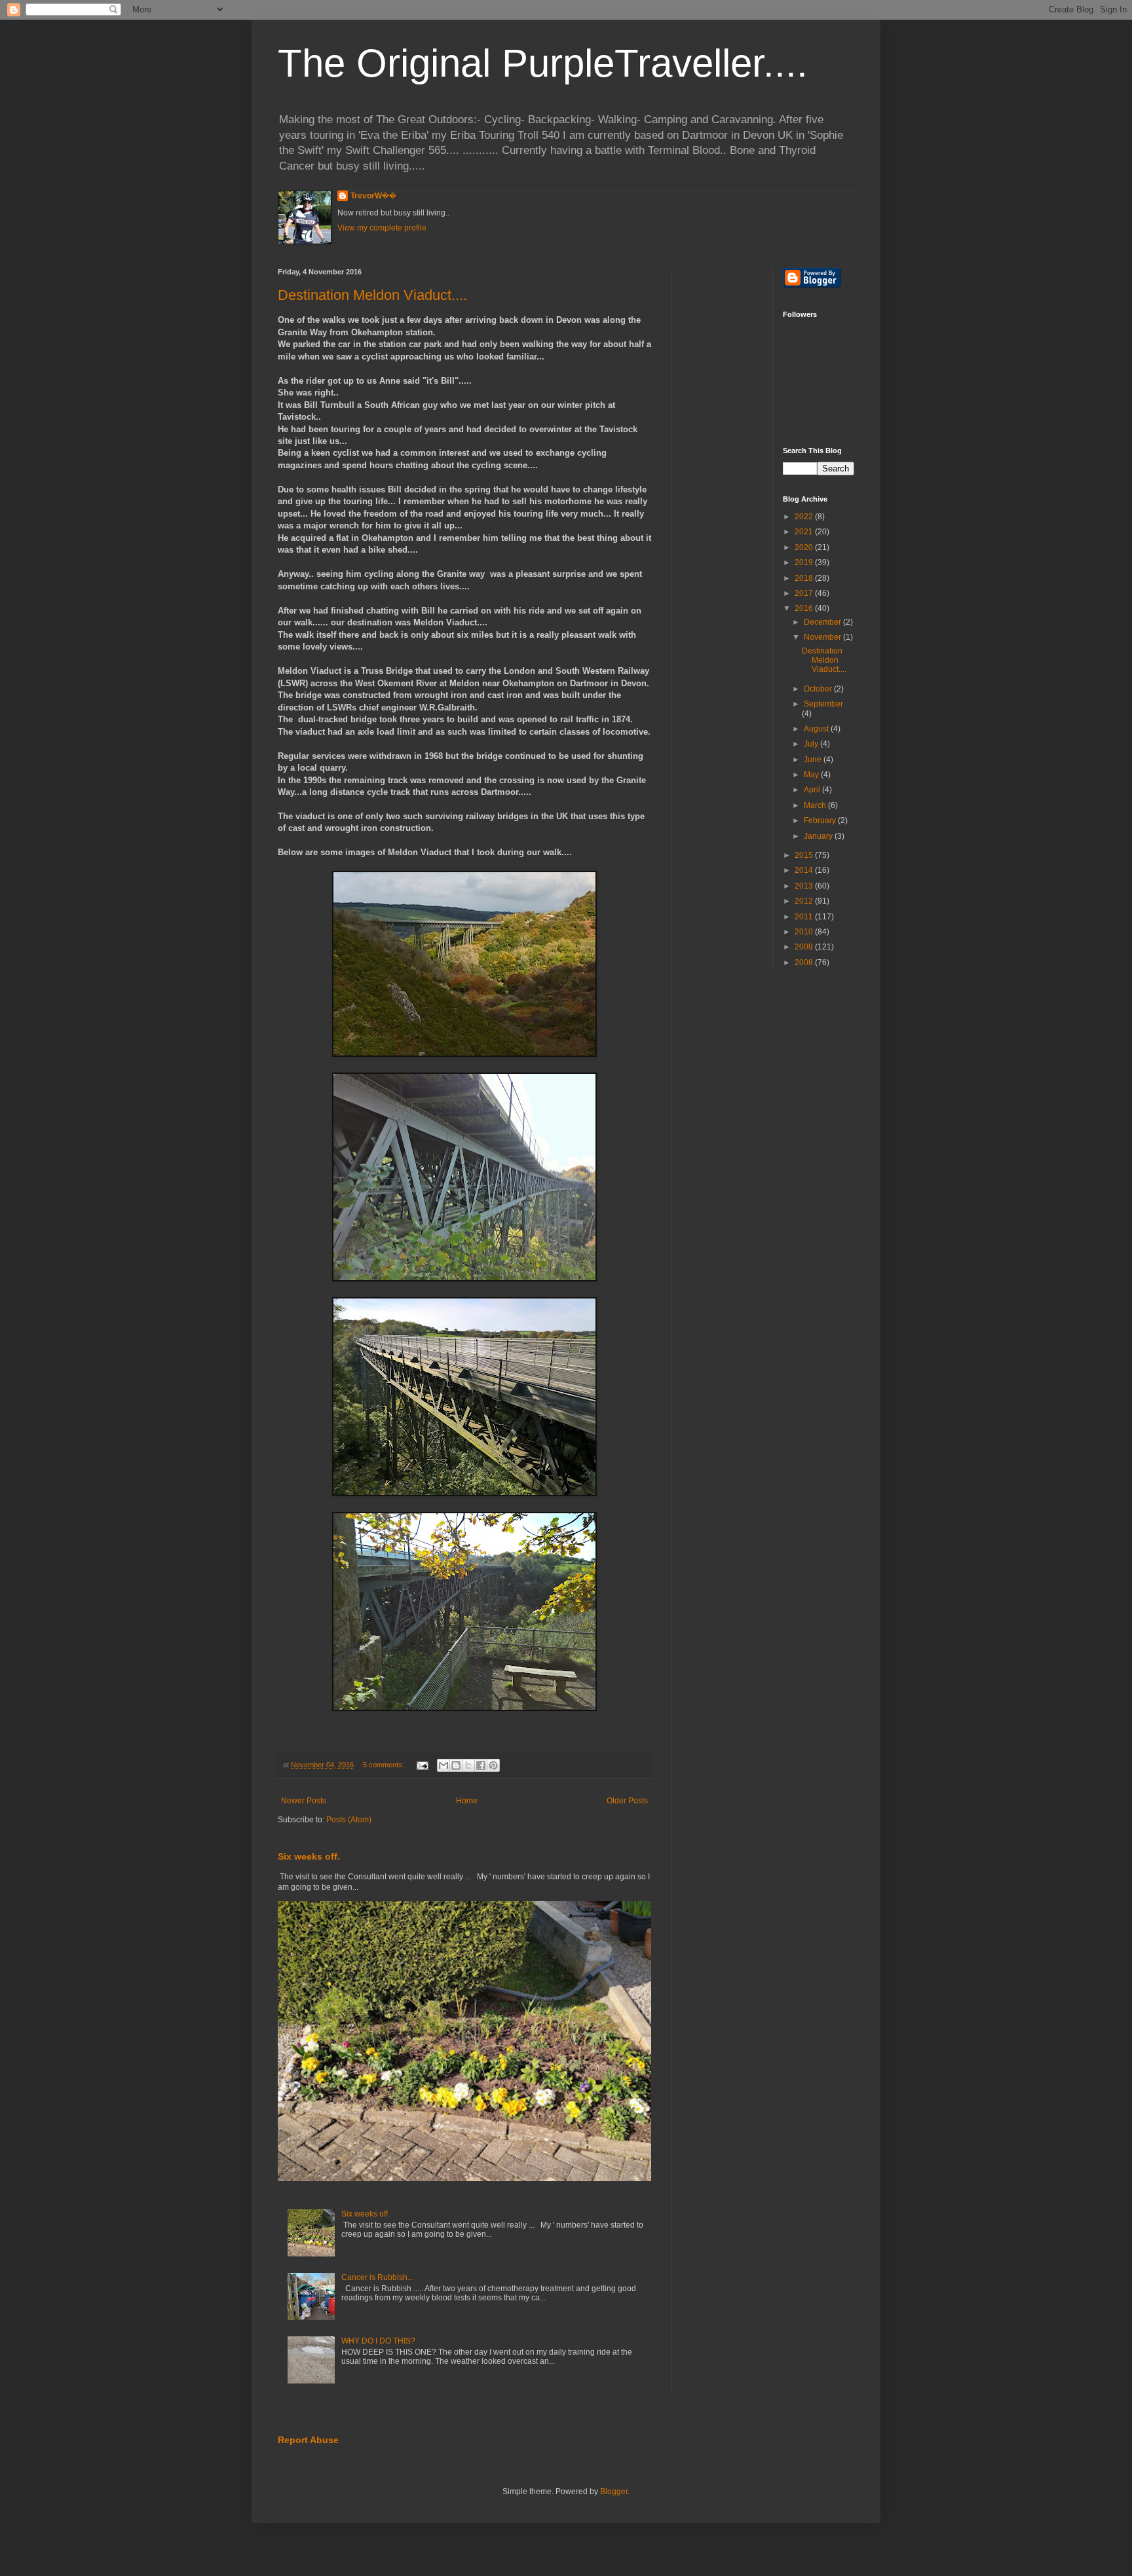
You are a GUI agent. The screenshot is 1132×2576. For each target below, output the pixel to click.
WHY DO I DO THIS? (378, 2341)
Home (467, 1801)
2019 (805, 562)
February (821, 820)
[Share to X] (468, 1765)
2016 (805, 608)
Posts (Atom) (349, 1820)
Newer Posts (304, 1801)
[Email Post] (422, 1765)
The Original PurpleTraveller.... (543, 63)
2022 (805, 517)
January (819, 836)
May (812, 775)
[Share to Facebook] (481, 1765)
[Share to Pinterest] (493, 1765)
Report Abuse (308, 2440)
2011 (805, 917)
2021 (805, 532)
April (813, 790)
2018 (805, 578)
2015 (805, 855)
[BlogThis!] (456, 1765)
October (819, 689)
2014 (805, 870)
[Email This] (443, 1765)
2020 (805, 547)
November (823, 637)
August (817, 729)
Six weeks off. (309, 1856)
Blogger (614, 2492)
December (823, 622)
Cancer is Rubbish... (377, 2277)
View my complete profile (382, 228)
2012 (805, 901)
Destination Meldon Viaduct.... (372, 295)
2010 (805, 932)
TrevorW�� (373, 196)
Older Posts (627, 1801)
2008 (805, 963)
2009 (805, 947)
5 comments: (385, 1765)
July (812, 744)
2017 (805, 593)
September (823, 704)
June (814, 760)
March (816, 805)
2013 (805, 886)
